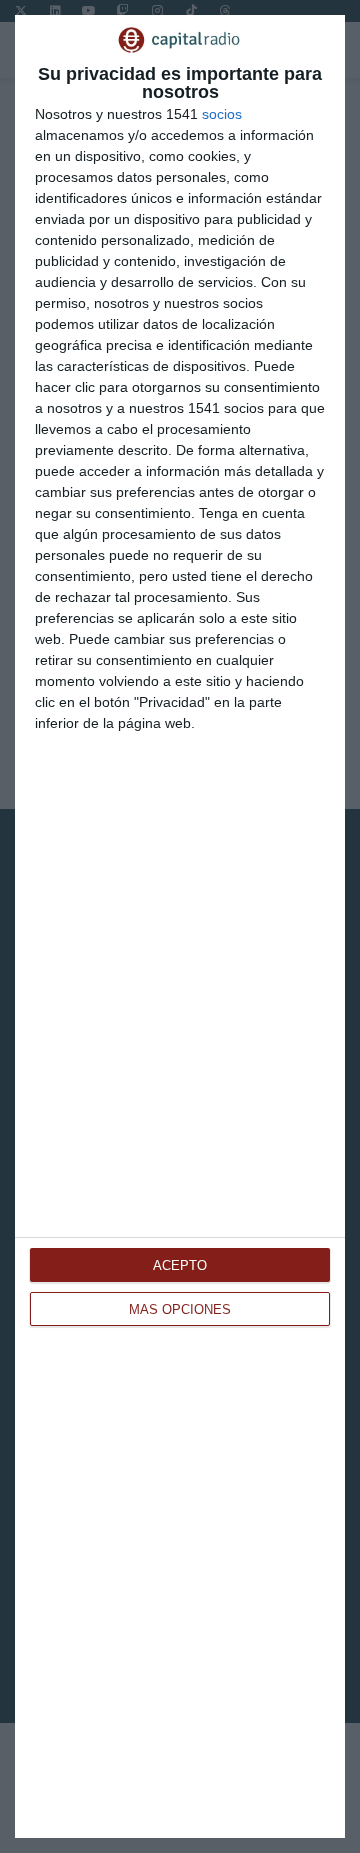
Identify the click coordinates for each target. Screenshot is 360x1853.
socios (222, 114)
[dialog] (180, 926)
